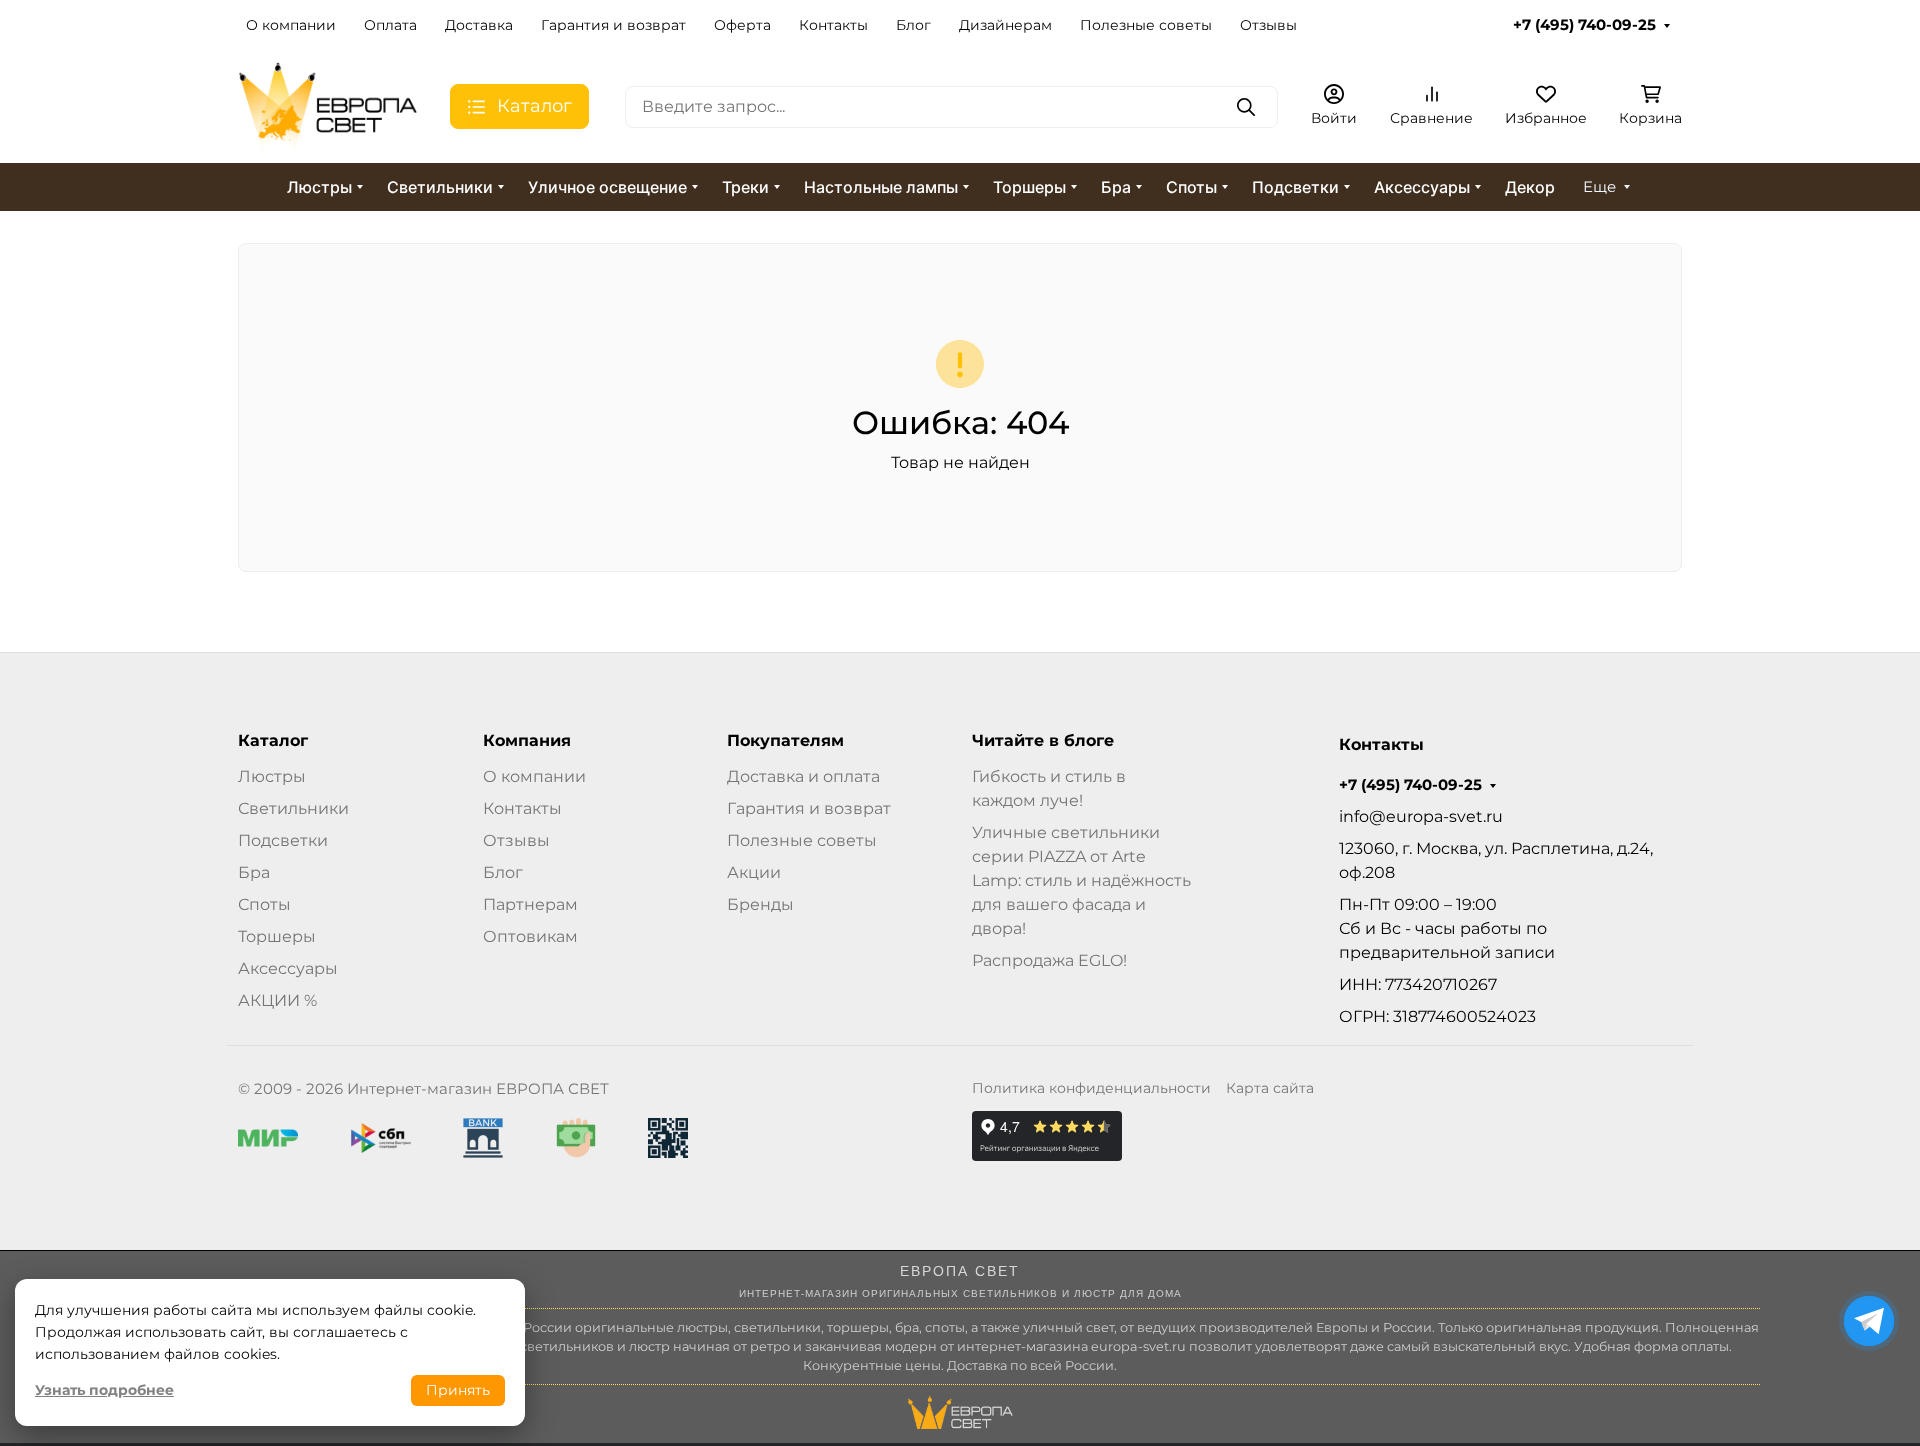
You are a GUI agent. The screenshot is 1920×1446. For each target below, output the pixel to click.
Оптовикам (530, 936)
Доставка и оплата (803, 776)
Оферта (742, 25)
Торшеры (1029, 187)
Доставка (479, 25)
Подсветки (1295, 187)
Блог (913, 25)
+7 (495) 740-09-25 (1584, 25)
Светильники (440, 187)
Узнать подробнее (104, 1390)
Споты (1191, 187)
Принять (458, 1390)
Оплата (390, 25)
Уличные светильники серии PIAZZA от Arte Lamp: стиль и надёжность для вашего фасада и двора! (1081, 880)
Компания (527, 741)
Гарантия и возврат (613, 25)
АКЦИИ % (277, 1000)
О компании (291, 25)
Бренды (760, 904)
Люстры (319, 187)
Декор (1530, 187)
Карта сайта (1270, 1088)
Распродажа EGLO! (1049, 960)
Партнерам (530, 904)
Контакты (833, 25)
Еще (1599, 187)
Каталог (273, 741)
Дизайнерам (1005, 25)
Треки (745, 187)
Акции (754, 872)
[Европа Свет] (328, 105)
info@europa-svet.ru (1421, 816)
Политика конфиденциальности (1091, 1088)
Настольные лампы (881, 187)
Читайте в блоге (1043, 741)
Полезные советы (1146, 25)
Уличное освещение (607, 187)
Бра (1116, 187)
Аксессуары (1422, 187)
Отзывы (1268, 25)
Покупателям (785, 741)
